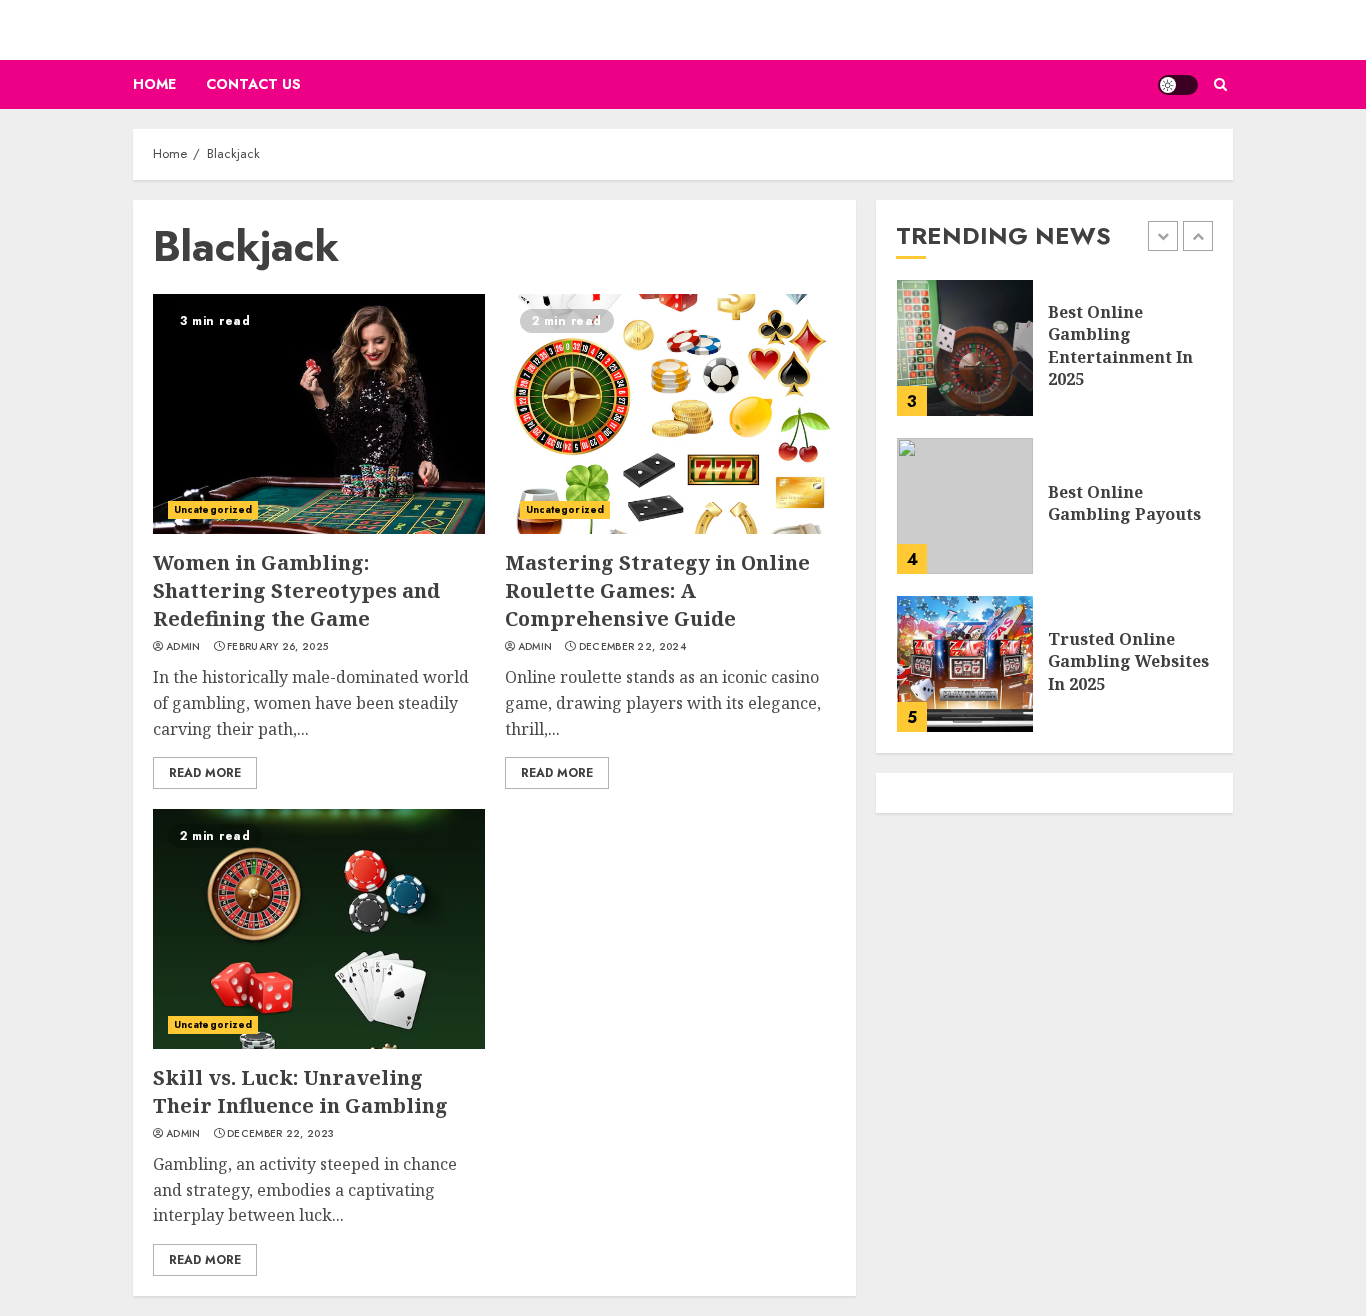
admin (183, 647)
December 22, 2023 (280, 1134)
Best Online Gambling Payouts (1124, 503)
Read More (205, 773)
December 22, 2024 (632, 647)
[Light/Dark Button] (1178, 85)
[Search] (1220, 84)
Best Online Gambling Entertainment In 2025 (1120, 345)
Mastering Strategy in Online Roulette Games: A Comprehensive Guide (657, 590)
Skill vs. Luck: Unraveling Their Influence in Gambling (300, 1091)
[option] (1054, 358)
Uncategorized (213, 509)
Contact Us (253, 84)
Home (154, 84)
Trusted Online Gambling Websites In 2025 (1128, 661)
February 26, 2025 (277, 647)
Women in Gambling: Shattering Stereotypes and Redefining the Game (296, 590)
